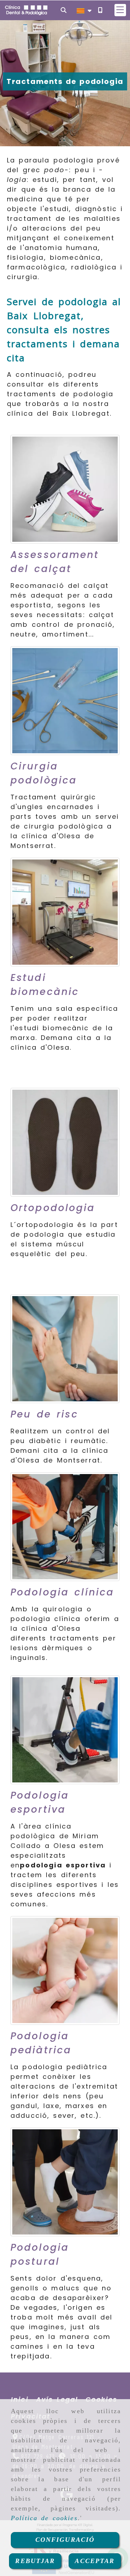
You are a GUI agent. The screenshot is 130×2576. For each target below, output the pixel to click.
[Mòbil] (100, 10)
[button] (120, 10)
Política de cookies (44, 2518)
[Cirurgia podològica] (65, 701)
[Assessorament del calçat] (65, 489)
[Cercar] (64, 10)
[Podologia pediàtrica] (65, 1970)
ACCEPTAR (95, 2561)
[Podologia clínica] (65, 1527)
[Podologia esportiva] (65, 1730)
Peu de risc (44, 1414)
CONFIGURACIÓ (65, 2540)
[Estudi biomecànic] (65, 912)
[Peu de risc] (65, 1349)
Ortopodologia (53, 1208)
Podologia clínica (62, 1592)
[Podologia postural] (65, 2182)
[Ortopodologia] (65, 1142)
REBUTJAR (35, 2561)
